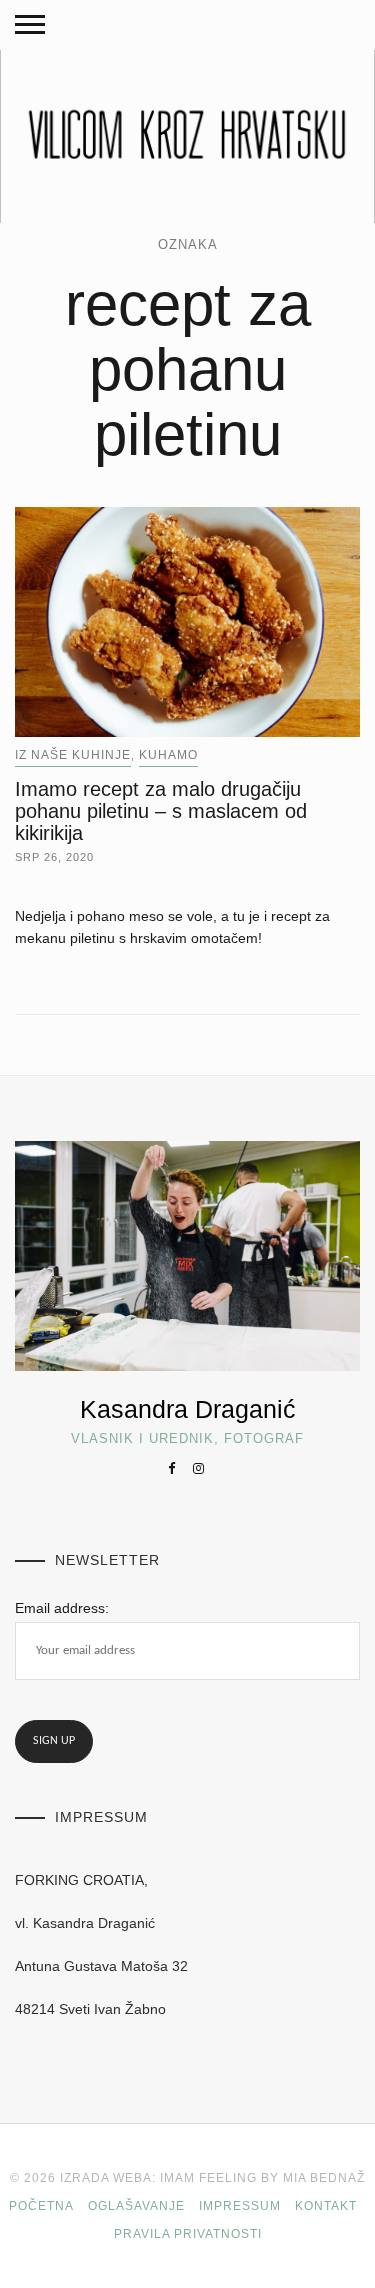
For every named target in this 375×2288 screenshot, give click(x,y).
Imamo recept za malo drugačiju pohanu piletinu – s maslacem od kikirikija (161, 811)
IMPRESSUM (240, 2206)
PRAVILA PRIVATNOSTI (188, 2234)
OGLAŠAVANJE (136, 2206)
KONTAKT (326, 2206)
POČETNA (41, 2206)
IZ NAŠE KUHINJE (73, 755)
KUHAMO (168, 755)
